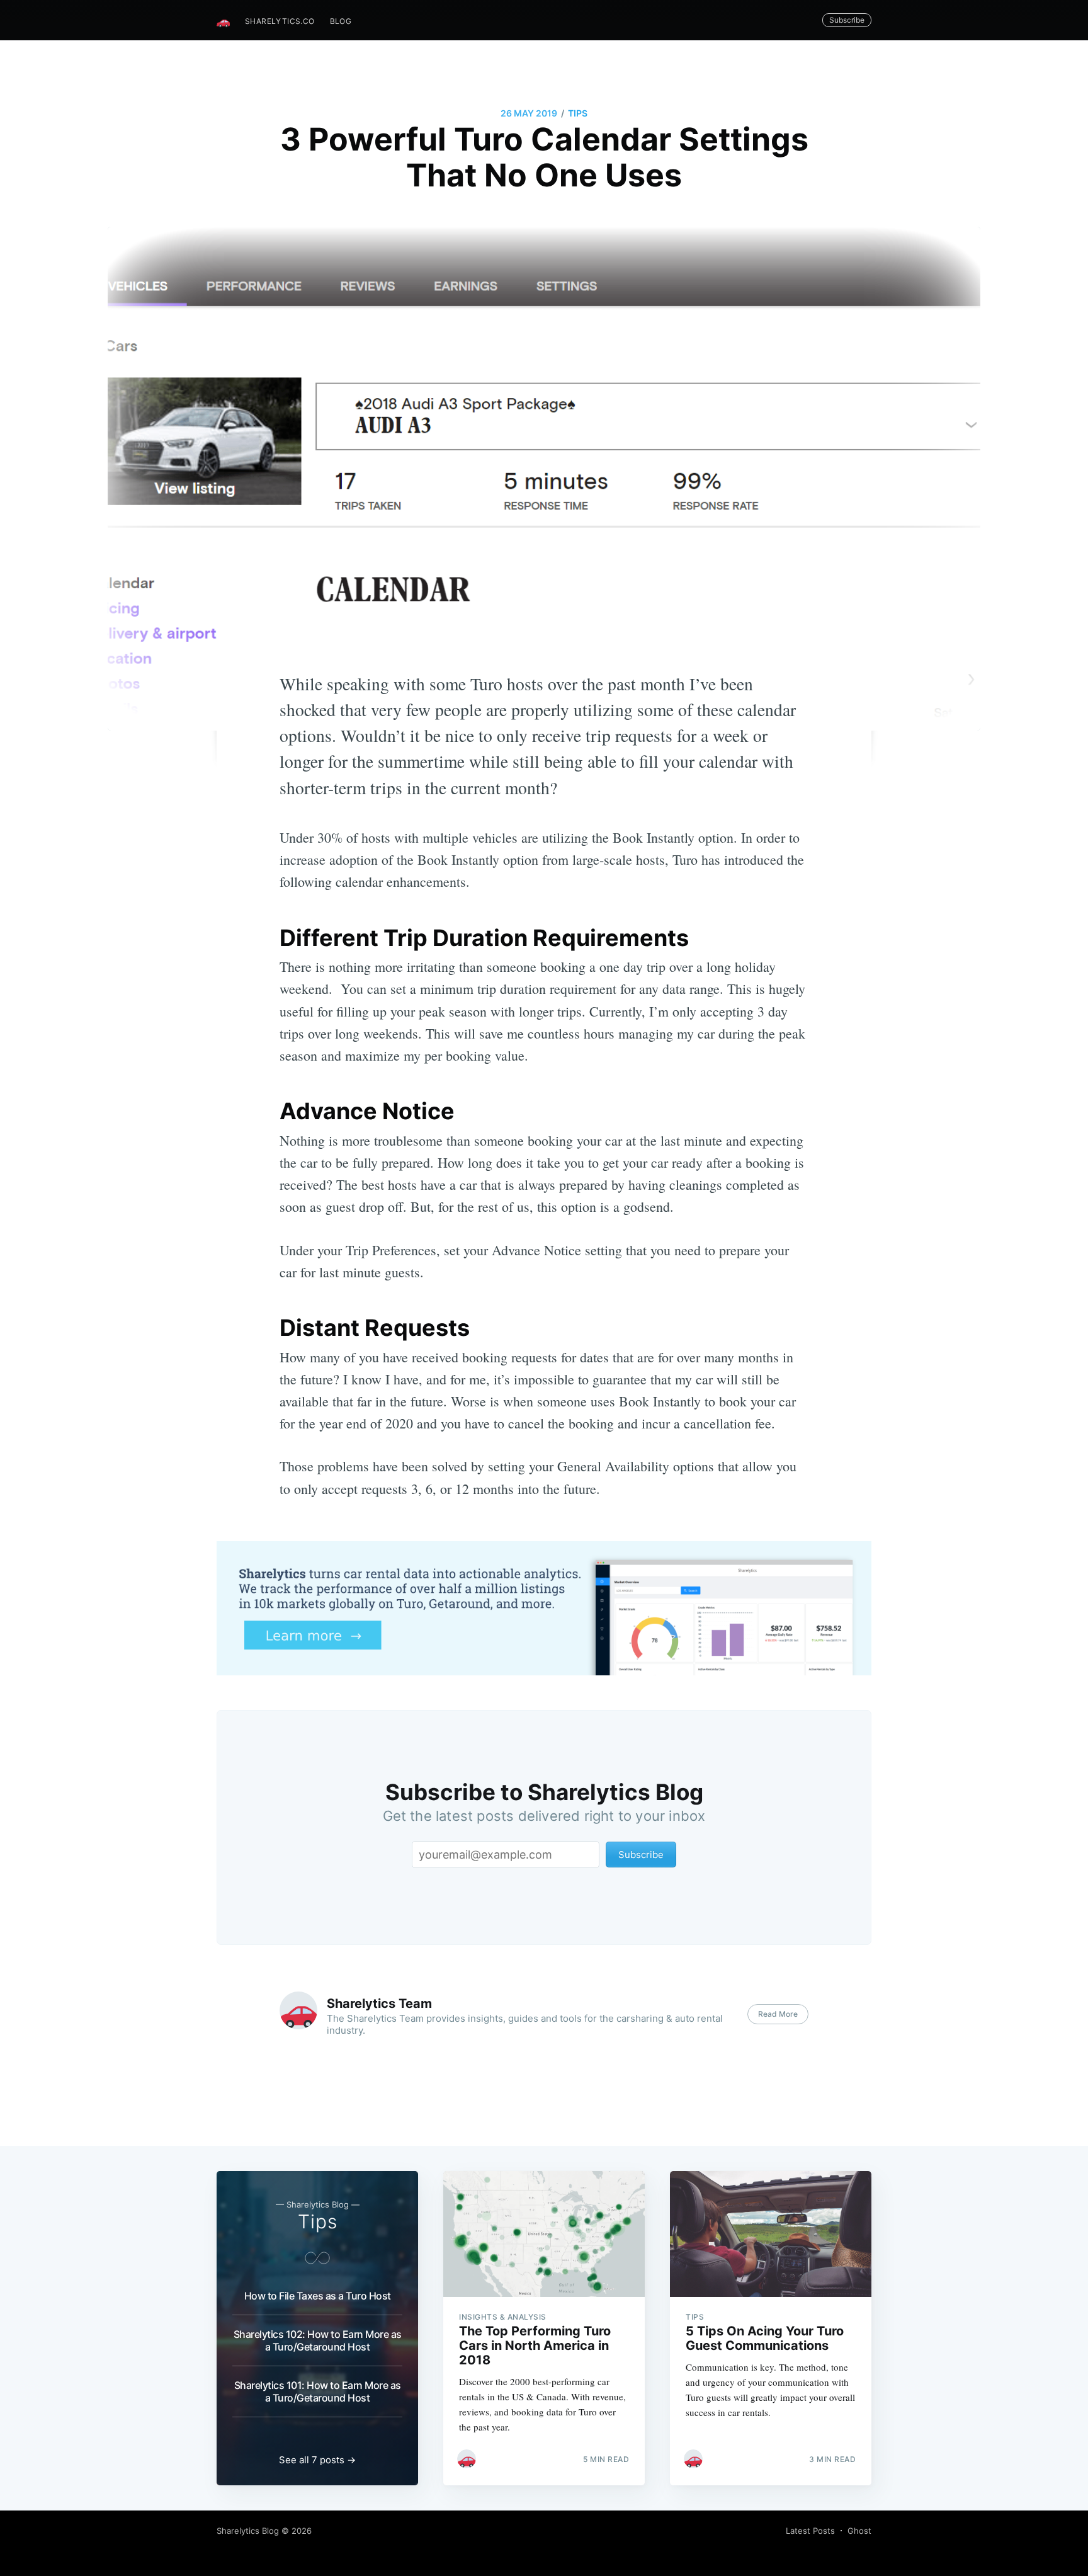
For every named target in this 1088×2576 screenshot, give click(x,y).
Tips (578, 113)
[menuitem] (280, 21)
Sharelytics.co (280, 21)
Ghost (859, 2531)
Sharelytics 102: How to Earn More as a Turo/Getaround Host (318, 2340)
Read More (778, 2014)
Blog (341, 21)
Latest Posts (810, 2531)
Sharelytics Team (379, 2003)
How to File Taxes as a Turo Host (318, 2296)
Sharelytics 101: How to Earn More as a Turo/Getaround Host (318, 2391)
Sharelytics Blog (248, 2531)
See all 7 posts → (317, 2460)
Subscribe (847, 20)
